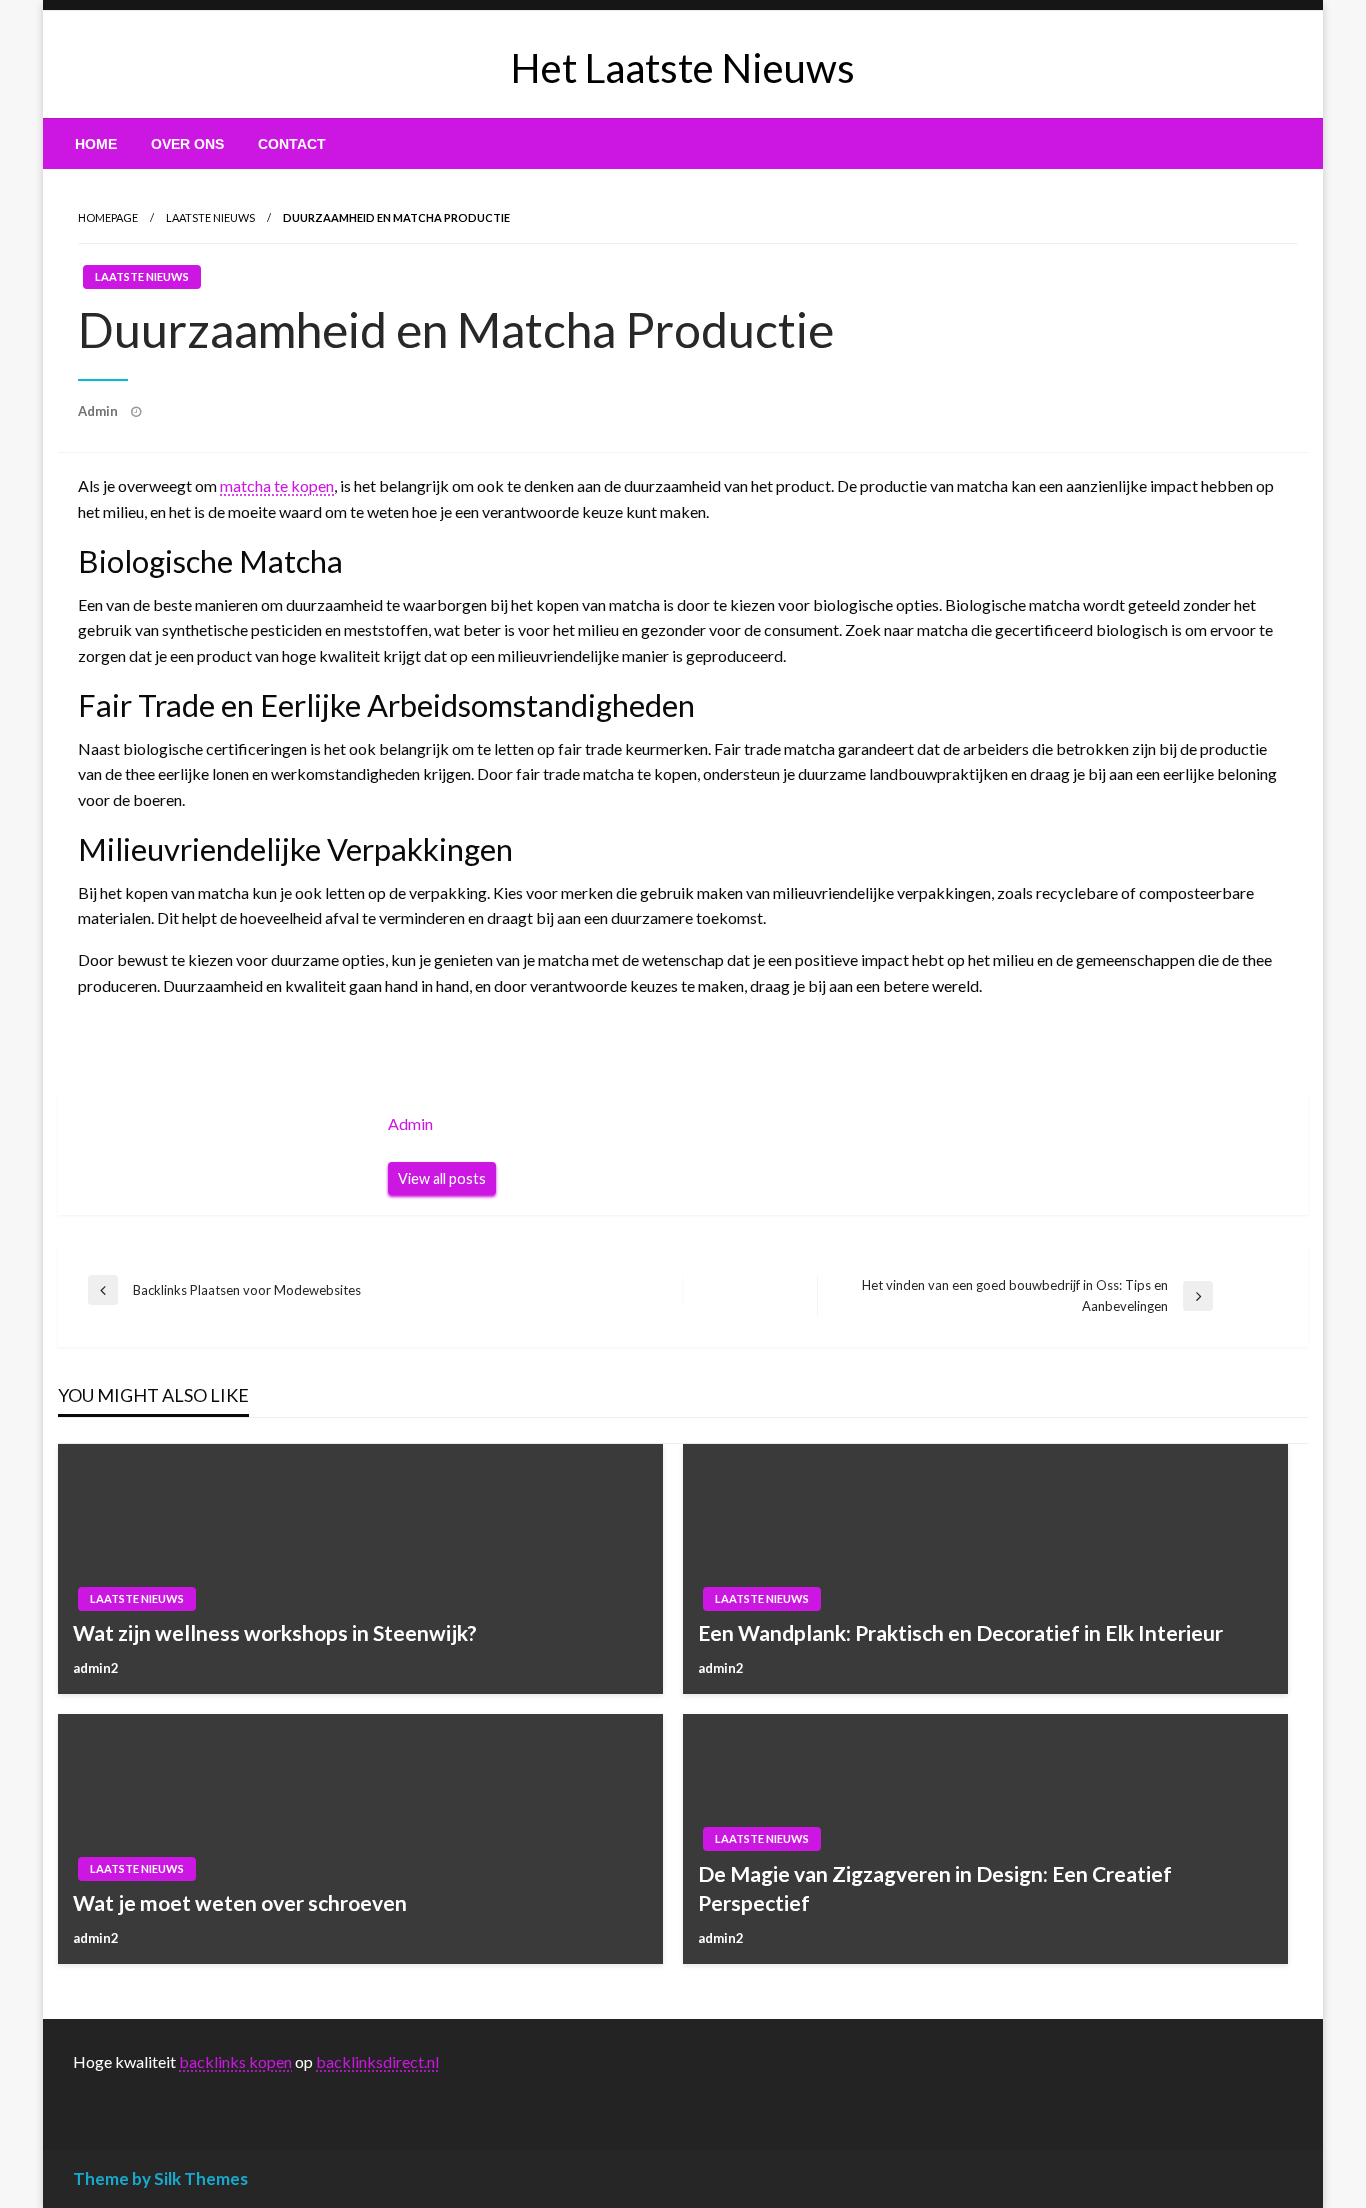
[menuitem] (96, 144)
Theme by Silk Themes (160, 2178)
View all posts (442, 1178)
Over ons (187, 144)
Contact (292, 144)
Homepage (108, 217)
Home (96, 144)
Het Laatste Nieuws (683, 68)
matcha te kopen (277, 485)
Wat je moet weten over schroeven (240, 1902)
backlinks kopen (235, 2061)
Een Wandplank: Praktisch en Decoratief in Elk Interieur (960, 1632)
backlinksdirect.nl (377, 2061)
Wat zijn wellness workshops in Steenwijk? (275, 1632)
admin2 (96, 1668)
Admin (99, 411)
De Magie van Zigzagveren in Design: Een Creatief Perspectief (935, 1888)
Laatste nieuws (210, 217)
